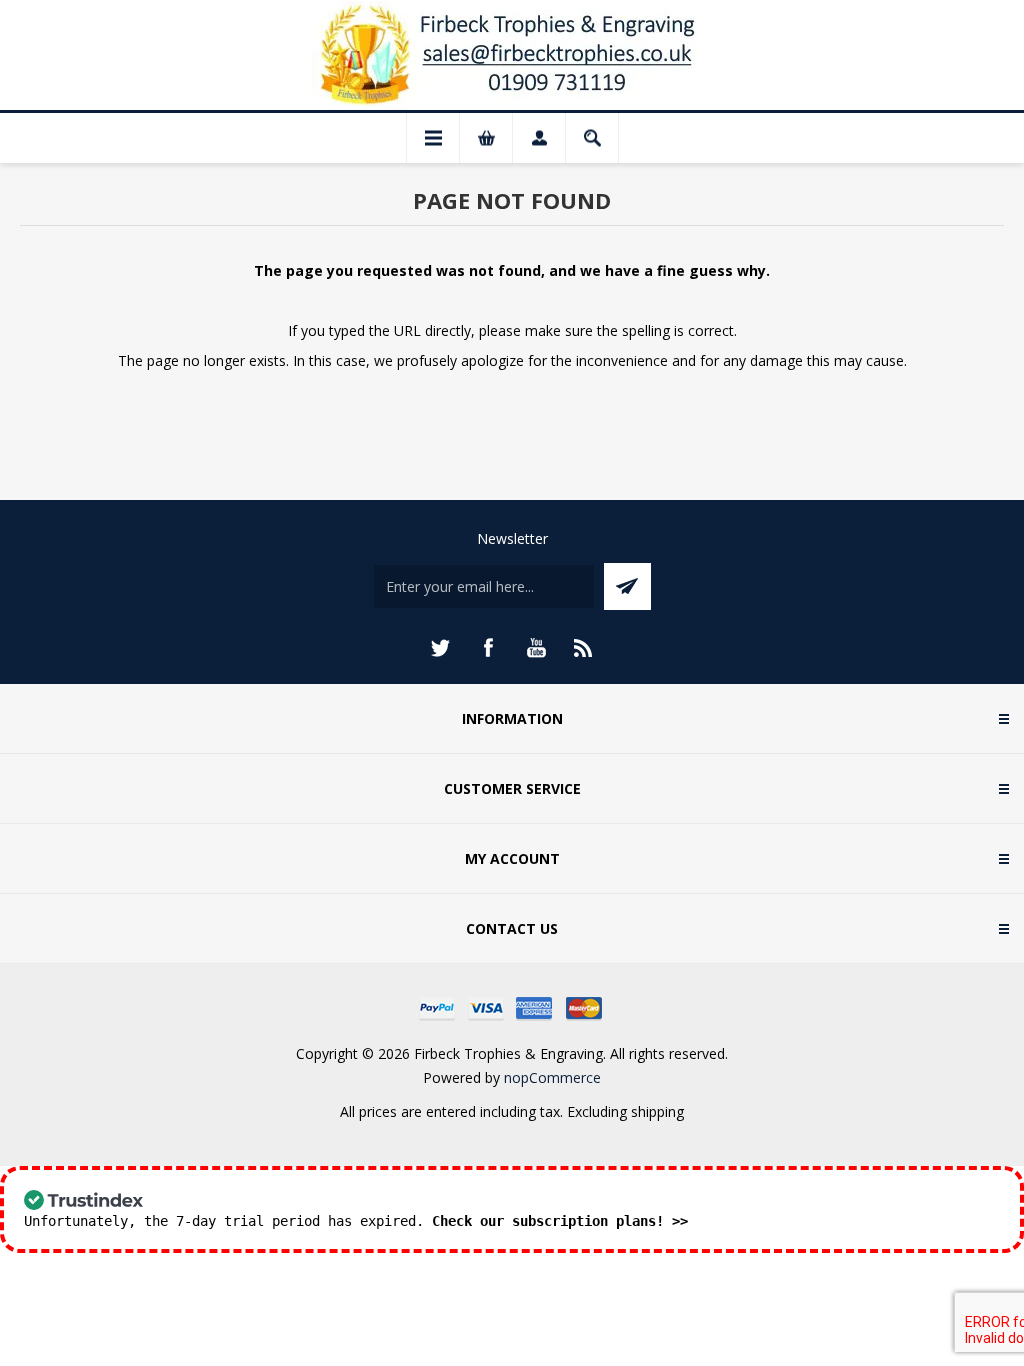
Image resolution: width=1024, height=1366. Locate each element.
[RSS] (584, 648)
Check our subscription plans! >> (560, 1221)
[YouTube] (536, 648)
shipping (657, 1111)
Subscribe (627, 586)
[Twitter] (440, 648)
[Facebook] (488, 648)
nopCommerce (552, 1077)
